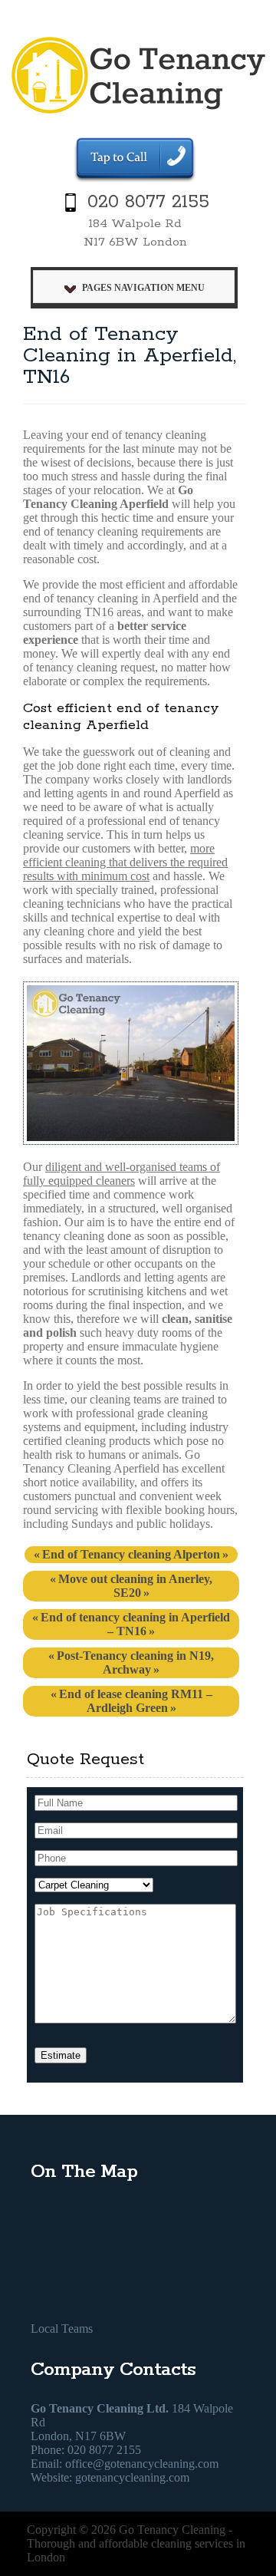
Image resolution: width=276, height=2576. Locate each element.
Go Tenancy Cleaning (172, 2530)
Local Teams (62, 2329)
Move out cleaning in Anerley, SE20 (135, 1586)
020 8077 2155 (148, 202)
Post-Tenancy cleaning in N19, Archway (135, 1662)
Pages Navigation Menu (143, 288)
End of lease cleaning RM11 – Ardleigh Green (136, 1701)
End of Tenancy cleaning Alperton (131, 1554)
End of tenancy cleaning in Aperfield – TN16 (135, 1624)
